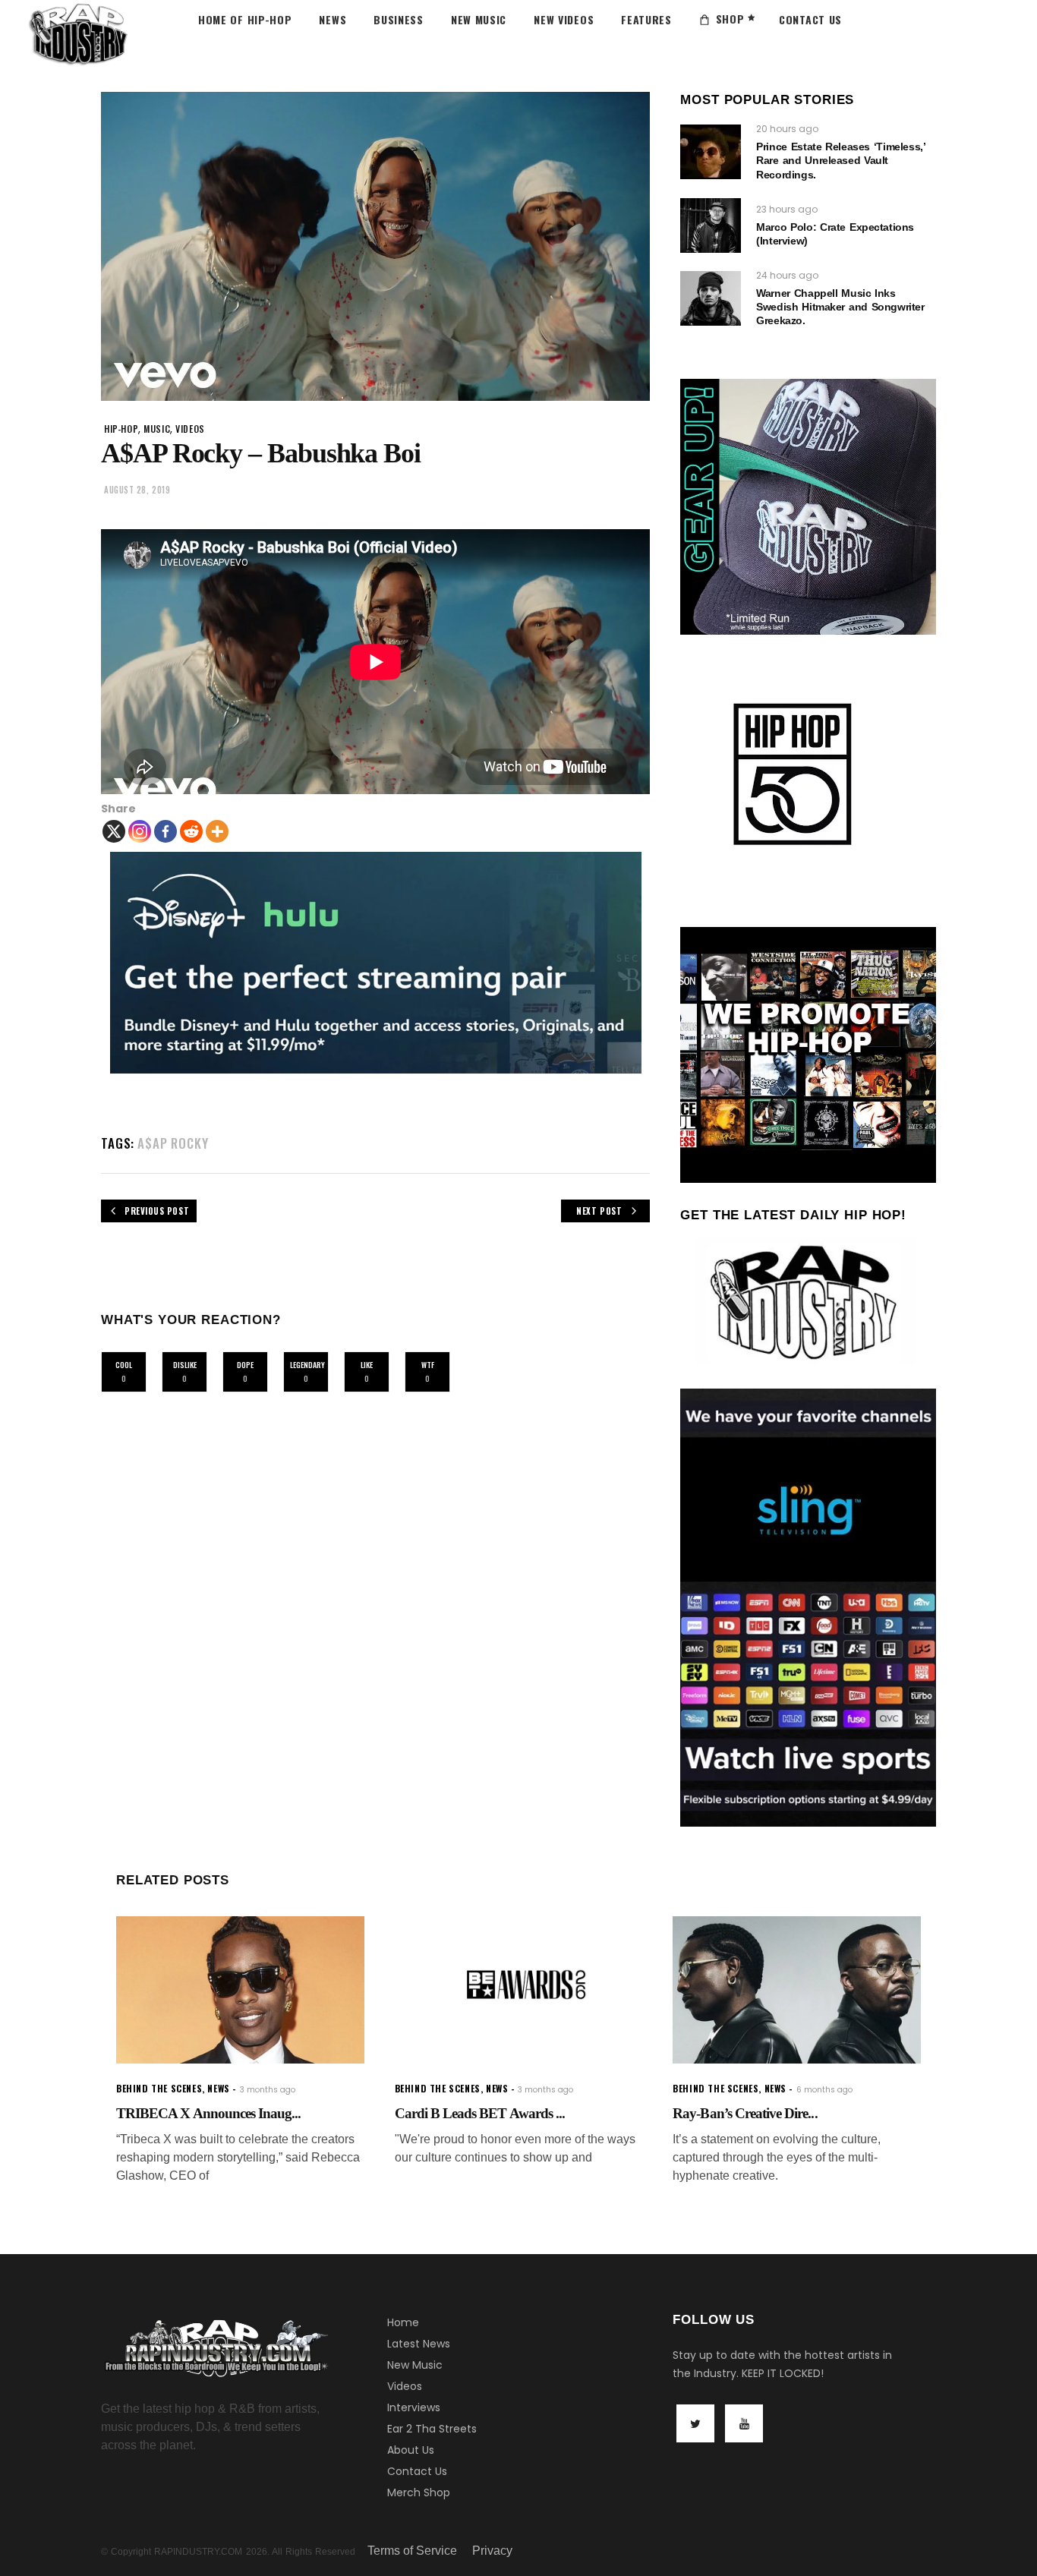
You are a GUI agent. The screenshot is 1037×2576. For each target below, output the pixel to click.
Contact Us (417, 2471)
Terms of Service (412, 2551)
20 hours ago (787, 129)
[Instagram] (140, 831)
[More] (217, 831)
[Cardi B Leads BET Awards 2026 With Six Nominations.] (519, 1990)
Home (403, 2322)
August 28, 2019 (137, 490)
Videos (405, 2386)
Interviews (414, 2407)
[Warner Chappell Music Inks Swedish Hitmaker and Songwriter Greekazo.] (711, 298)
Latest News (419, 2344)
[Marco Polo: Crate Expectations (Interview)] (711, 225)
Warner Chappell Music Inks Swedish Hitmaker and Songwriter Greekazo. (840, 307)
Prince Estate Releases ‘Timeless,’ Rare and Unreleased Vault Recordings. (840, 160)
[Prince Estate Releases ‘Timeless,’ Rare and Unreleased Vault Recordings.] (711, 152)
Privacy (492, 2551)
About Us (411, 2450)
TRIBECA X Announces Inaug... (208, 2113)
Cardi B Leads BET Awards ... (480, 2113)
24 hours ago (787, 275)
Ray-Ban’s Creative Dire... (745, 2113)
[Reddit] (191, 831)
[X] (114, 831)
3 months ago (268, 2090)
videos (190, 429)
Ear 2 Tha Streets (432, 2429)
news (218, 2088)
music (157, 429)
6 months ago (824, 2090)
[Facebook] (165, 831)
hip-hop (121, 429)
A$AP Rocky (173, 1143)
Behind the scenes (159, 2088)
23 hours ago (787, 209)
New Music (415, 2365)
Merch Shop (419, 2492)
